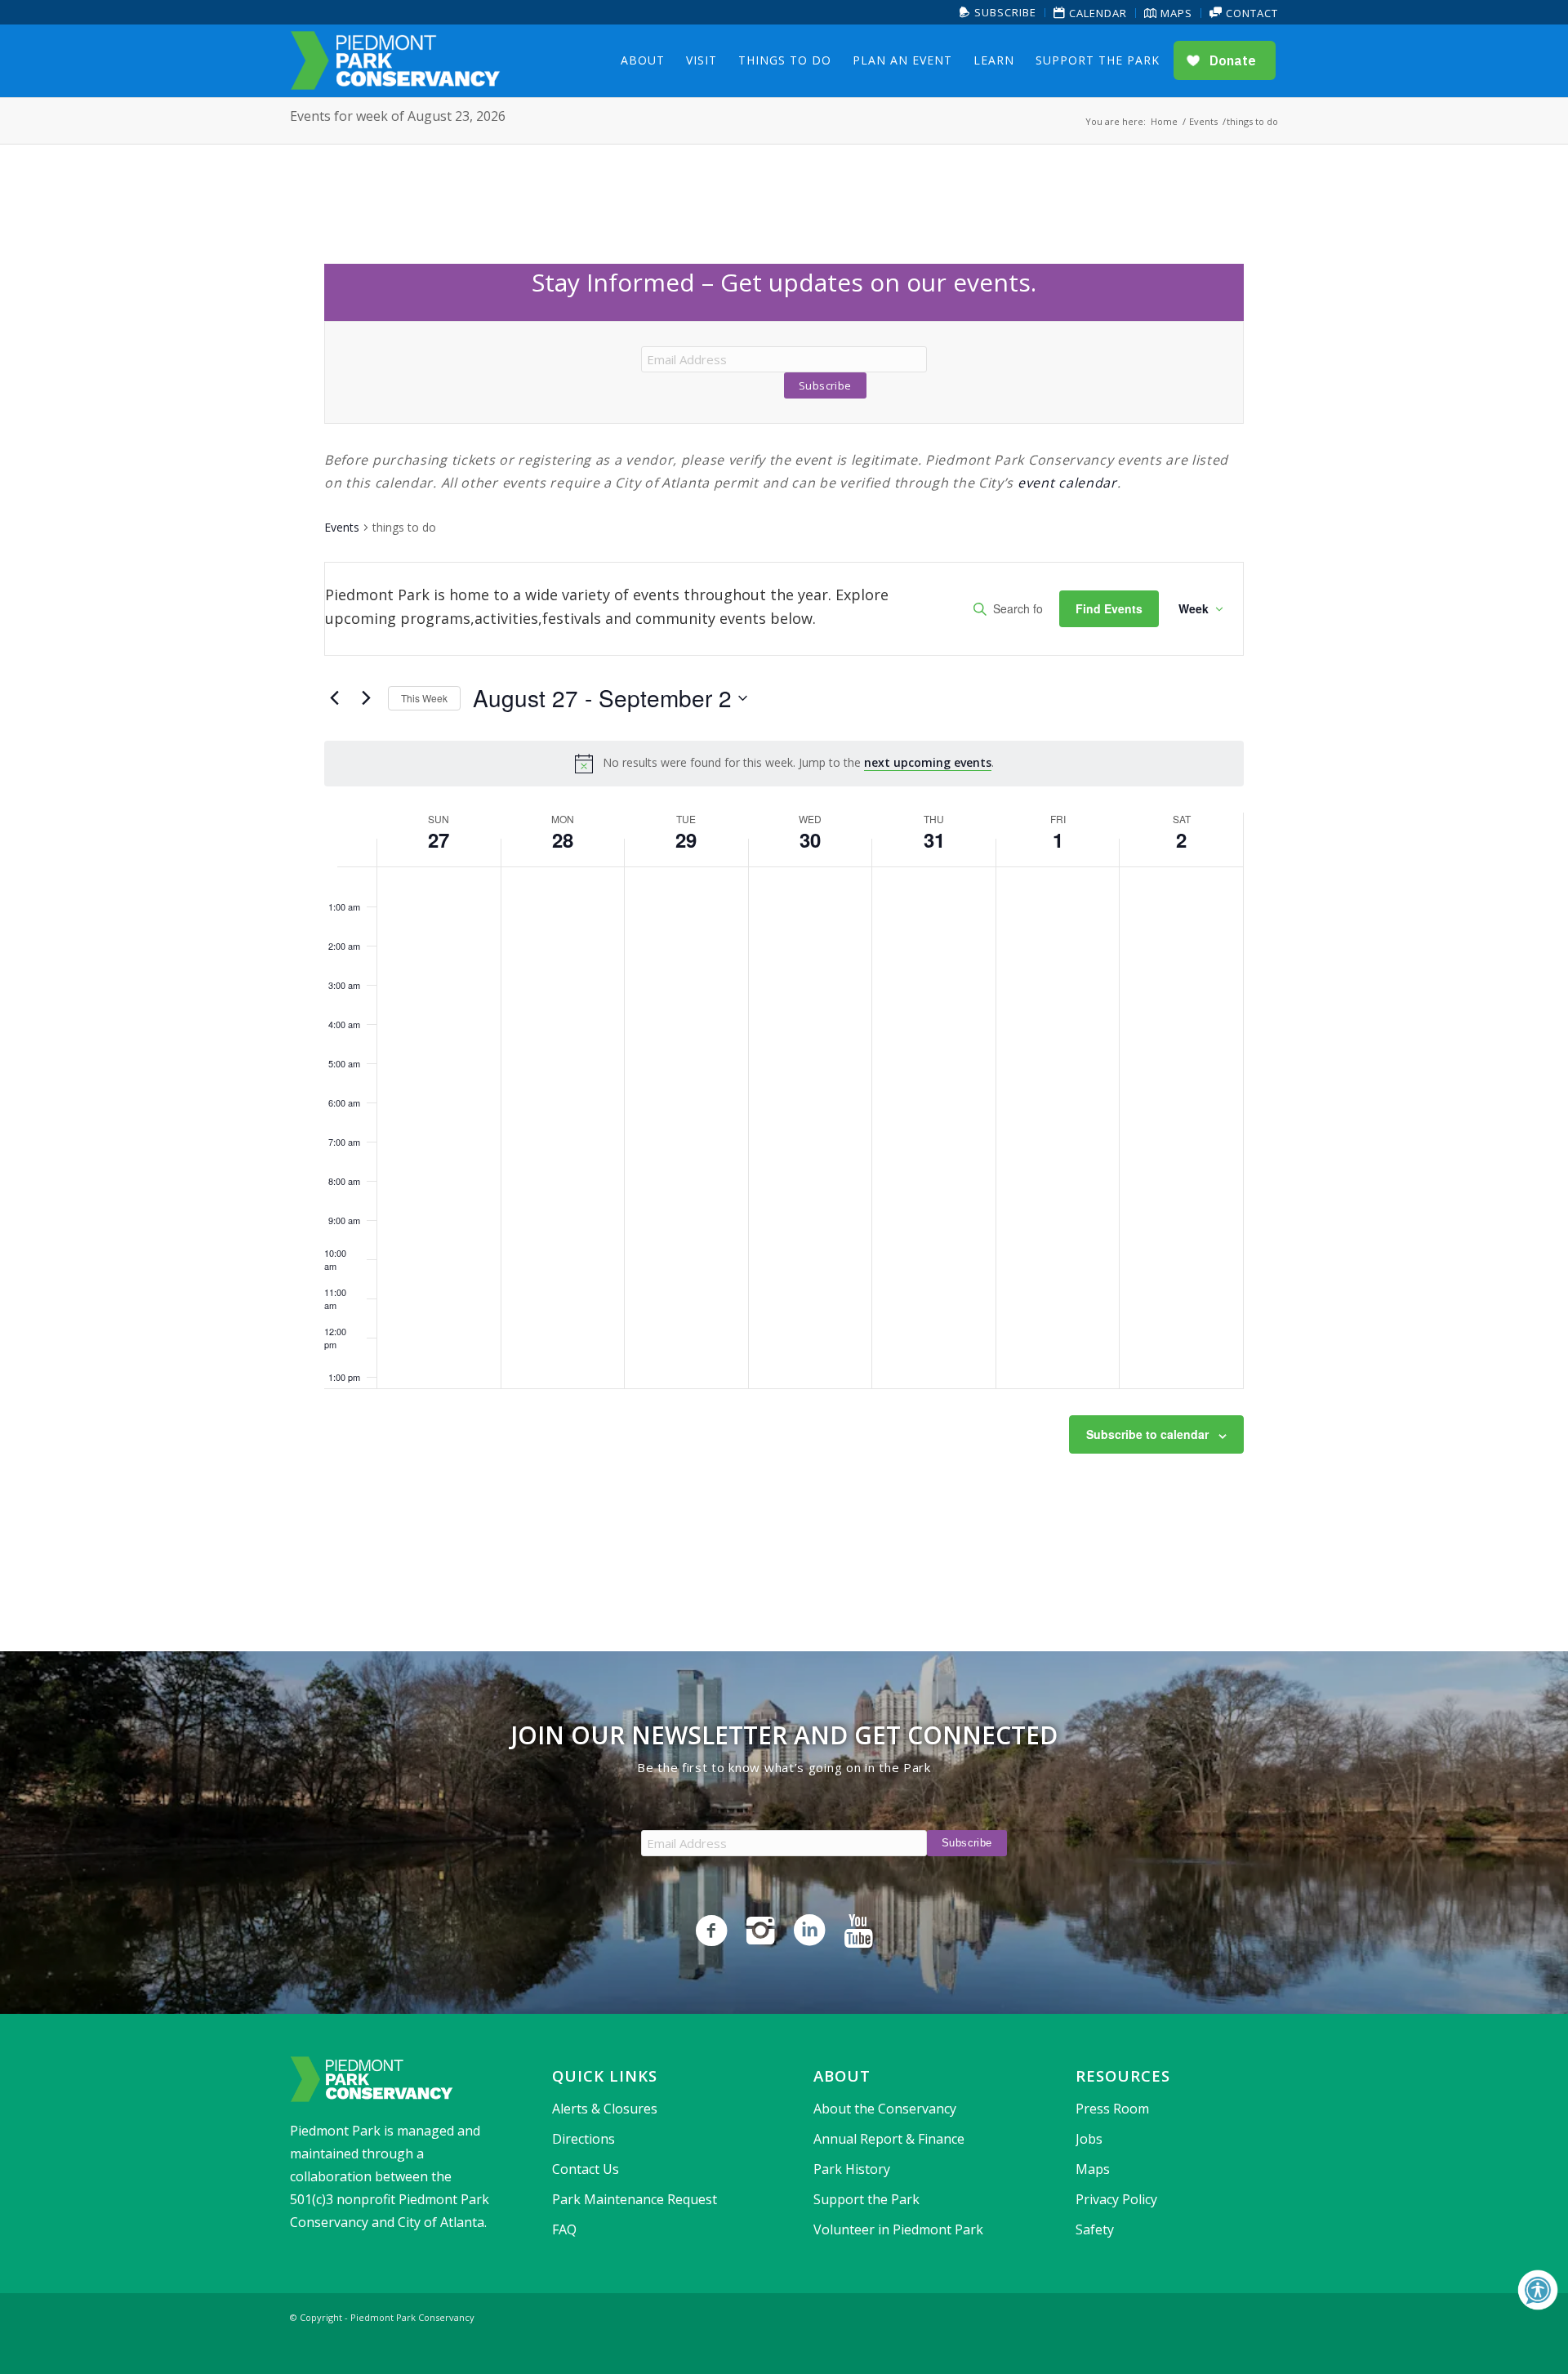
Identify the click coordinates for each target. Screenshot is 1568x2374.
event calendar (1067, 483)
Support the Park (866, 2199)
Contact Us (586, 2169)
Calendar (1096, 13)
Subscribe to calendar (1147, 1434)
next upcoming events (928, 762)
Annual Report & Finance (889, 2139)
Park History (852, 2169)
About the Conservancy (885, 2109)
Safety (1095, 2229)
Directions (584, 2139)
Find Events (1109, 608)
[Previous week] (334, 698)
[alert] (784, 764)
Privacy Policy (1116, 2199)
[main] (784, 898)
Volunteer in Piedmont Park (898, 2229)
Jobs (1089, 2139)
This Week (424, 698)
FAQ (564, 2229)
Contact (1250, 13)
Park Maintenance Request (635, 2199)
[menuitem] (998, 13)
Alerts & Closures (605, 2109)
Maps (1175, 13)
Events (342, 527)
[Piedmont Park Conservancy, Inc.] (395, 60)
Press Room (1112, 2109)
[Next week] (366, 698)
